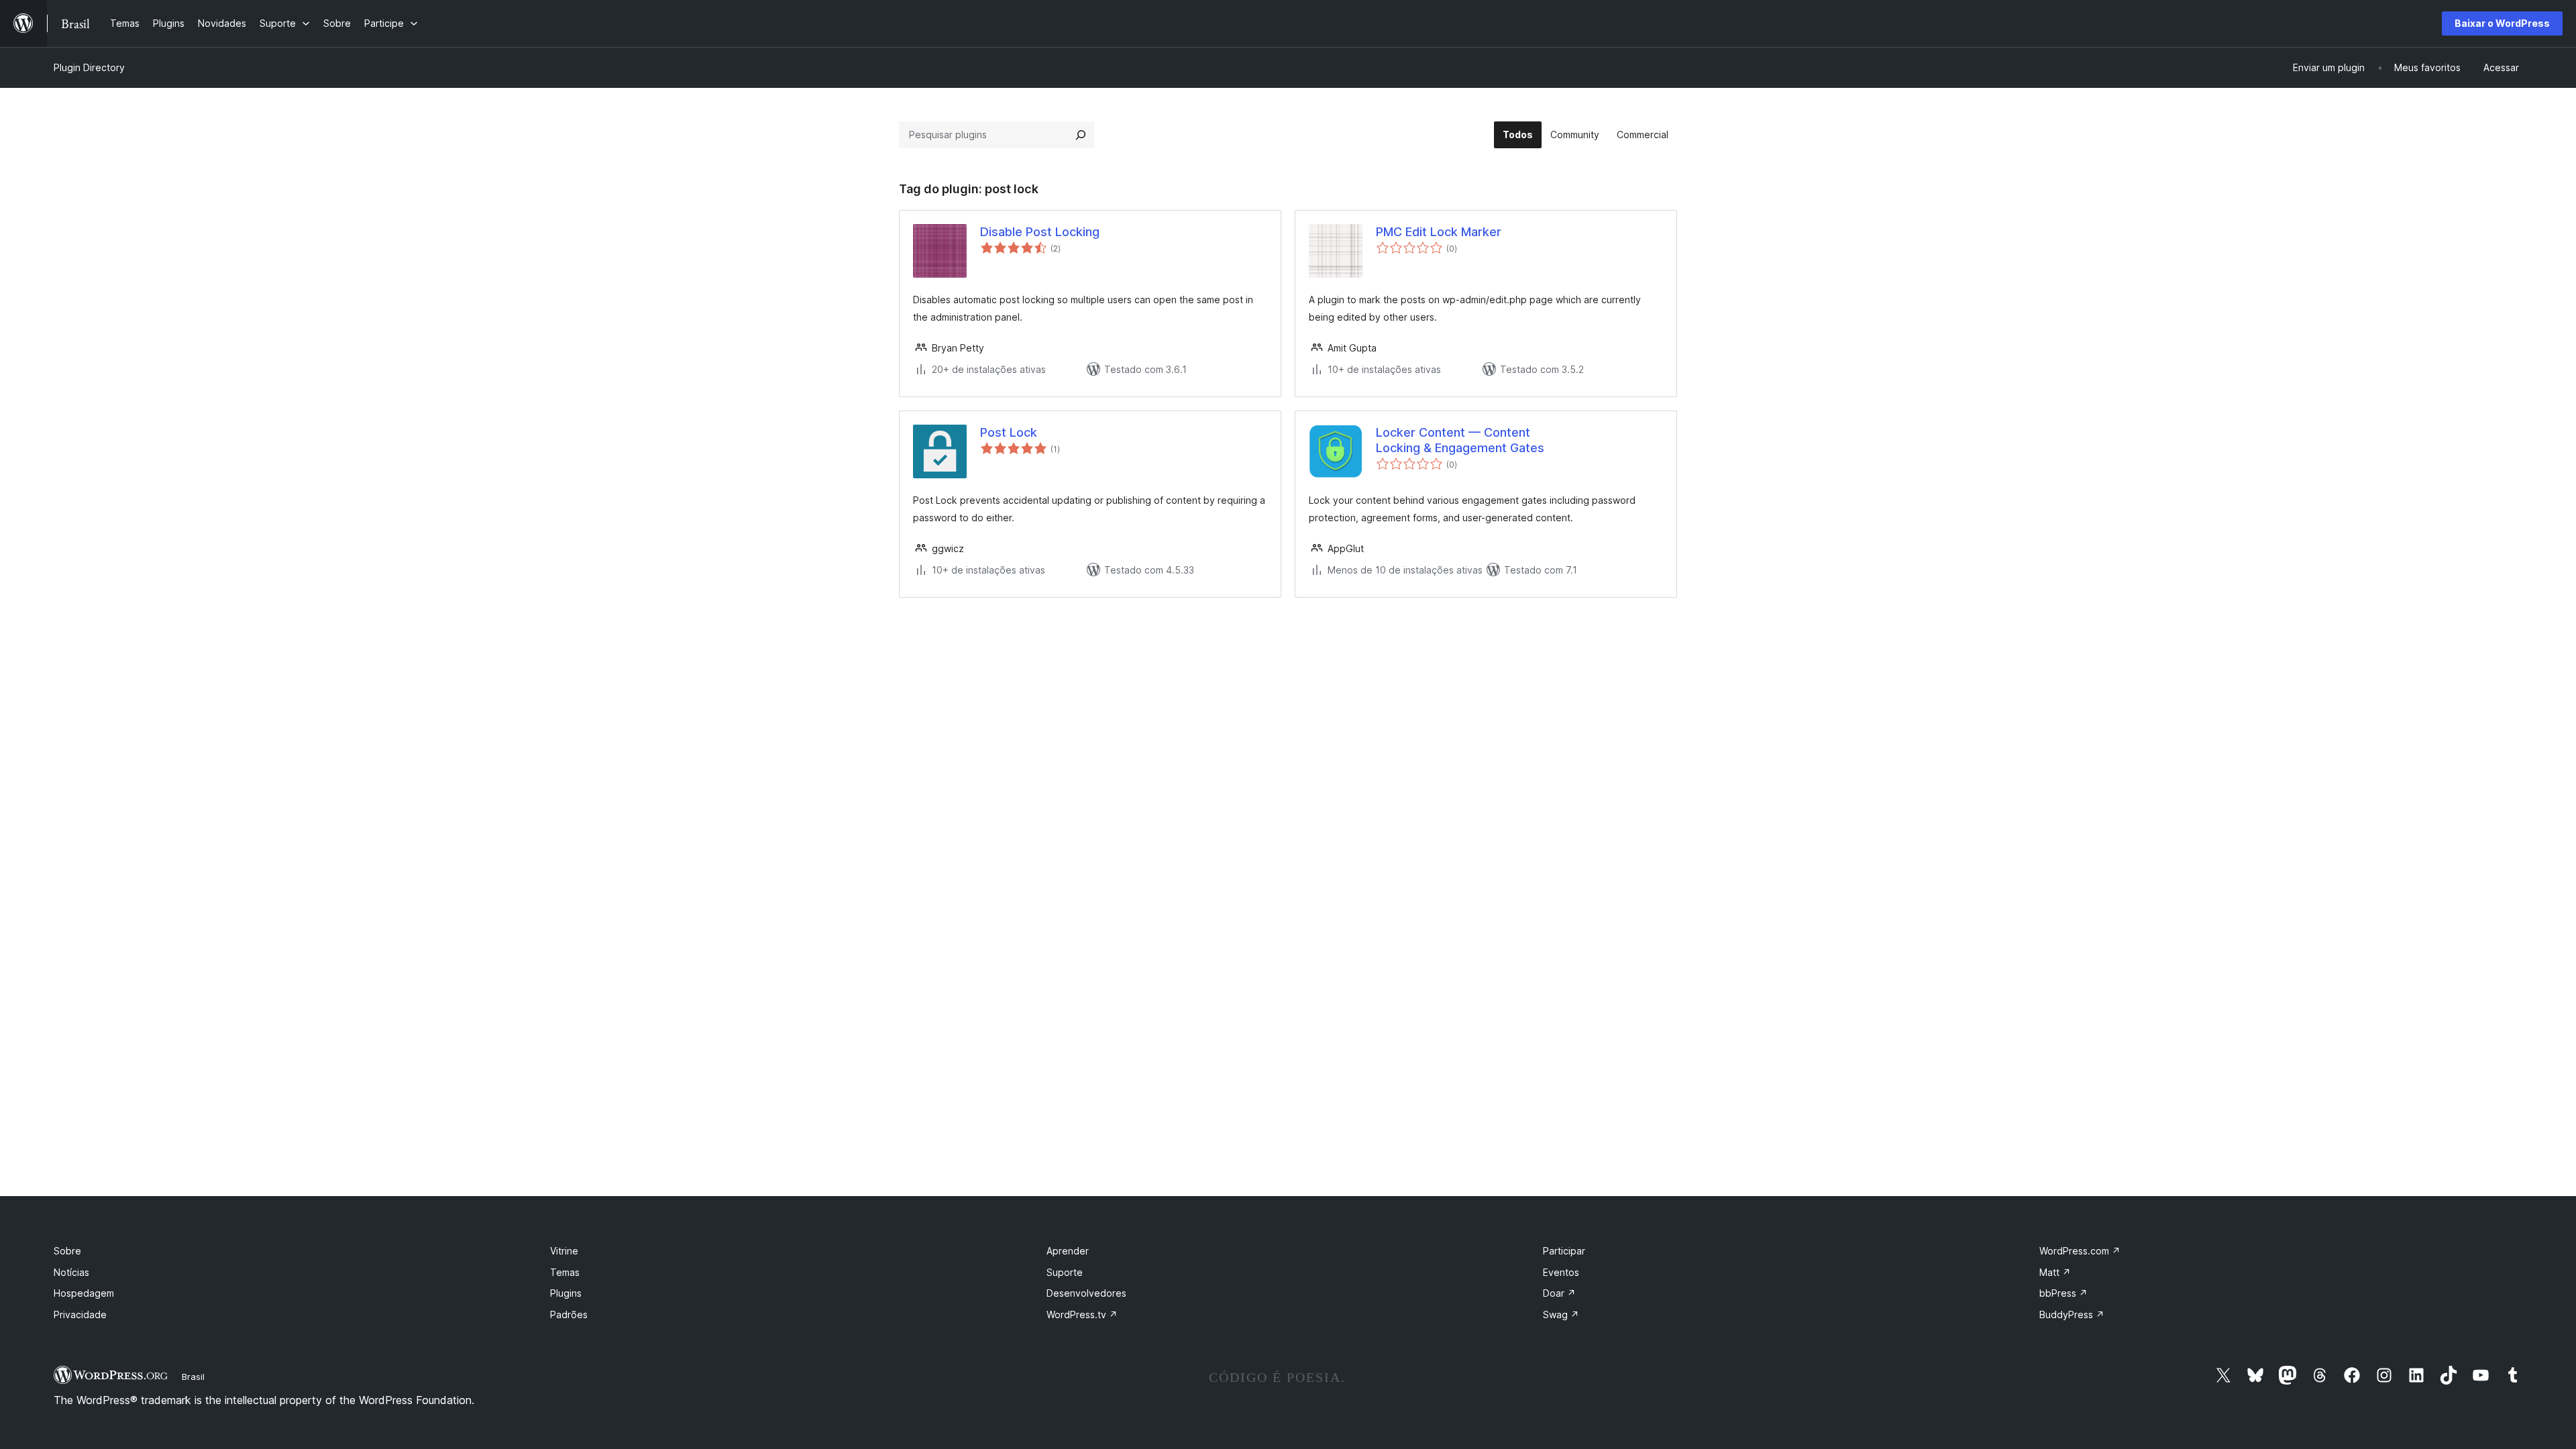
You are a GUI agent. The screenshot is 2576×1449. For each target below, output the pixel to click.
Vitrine (564, 1251)
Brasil (193, 1377)
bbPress (2063, 1293)
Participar (1564, 1251)
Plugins (566, 1293)
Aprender (1068, 1251)
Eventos (1561, 1272)
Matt (2055, 1272)
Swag (1561, 1314)
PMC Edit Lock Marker (1439, 232)
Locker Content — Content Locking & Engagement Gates (1460, 440)
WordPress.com (2080, 1251)
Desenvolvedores (1086, 1293)
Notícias (71, 1272)
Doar (1559, 1293)
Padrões (569, 1314)
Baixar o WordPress (2502, 23)
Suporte (1065, 1272)
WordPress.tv (1082, 1314)
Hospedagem (84, 1293)
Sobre (67, 1251)
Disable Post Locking (1040, 232)
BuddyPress (2072, 1314)
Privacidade (80, 1314)
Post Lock (1009, 432)
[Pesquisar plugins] (1081, 135)
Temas (565, 1272)
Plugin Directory (89, 67)
